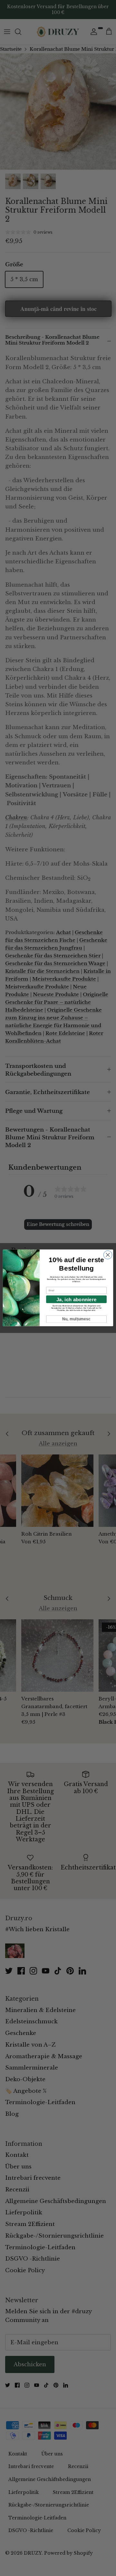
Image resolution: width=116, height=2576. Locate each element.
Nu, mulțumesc (77, 1319)
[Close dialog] (108, 1255)
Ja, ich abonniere (76, 1299)
